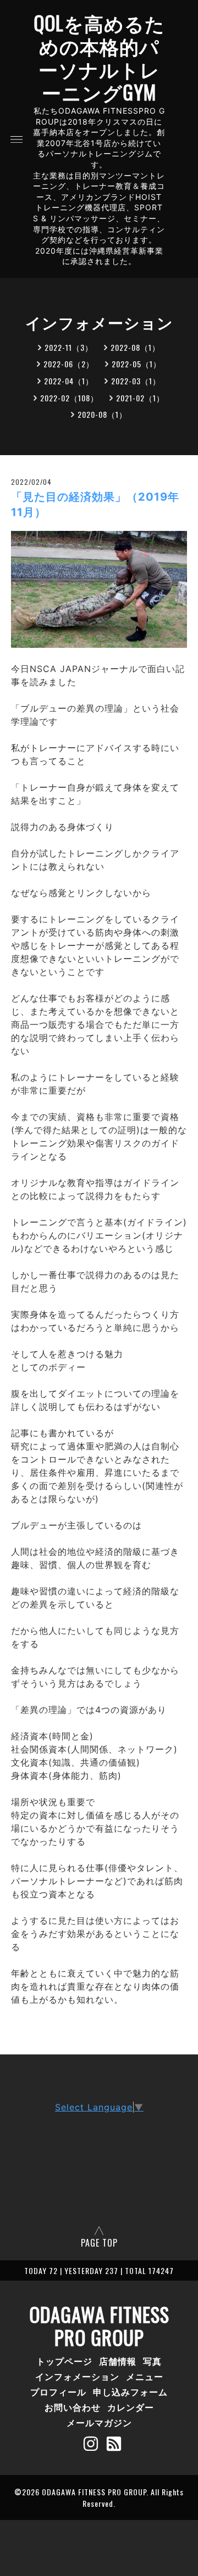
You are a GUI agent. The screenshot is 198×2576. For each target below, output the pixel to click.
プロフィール (58, 2392)
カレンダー (131, 2407)
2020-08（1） (102, 414)
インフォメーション (77, 2376)
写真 (152, 2361)
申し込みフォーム (130, 2392)
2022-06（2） (69, 364)
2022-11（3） (69, 347)
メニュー (145, 2376)
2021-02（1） (140, 398)
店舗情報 (118, 2361)
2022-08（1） (135, 347)
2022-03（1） (136, 381)
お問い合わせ (73, 2407)
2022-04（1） (69, 381)
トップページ (64, 2361)
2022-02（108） (69, 398)
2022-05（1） (136, 364)
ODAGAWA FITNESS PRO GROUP (99, 2326)
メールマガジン (99, 2422)
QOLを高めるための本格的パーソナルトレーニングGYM (99, 57)
